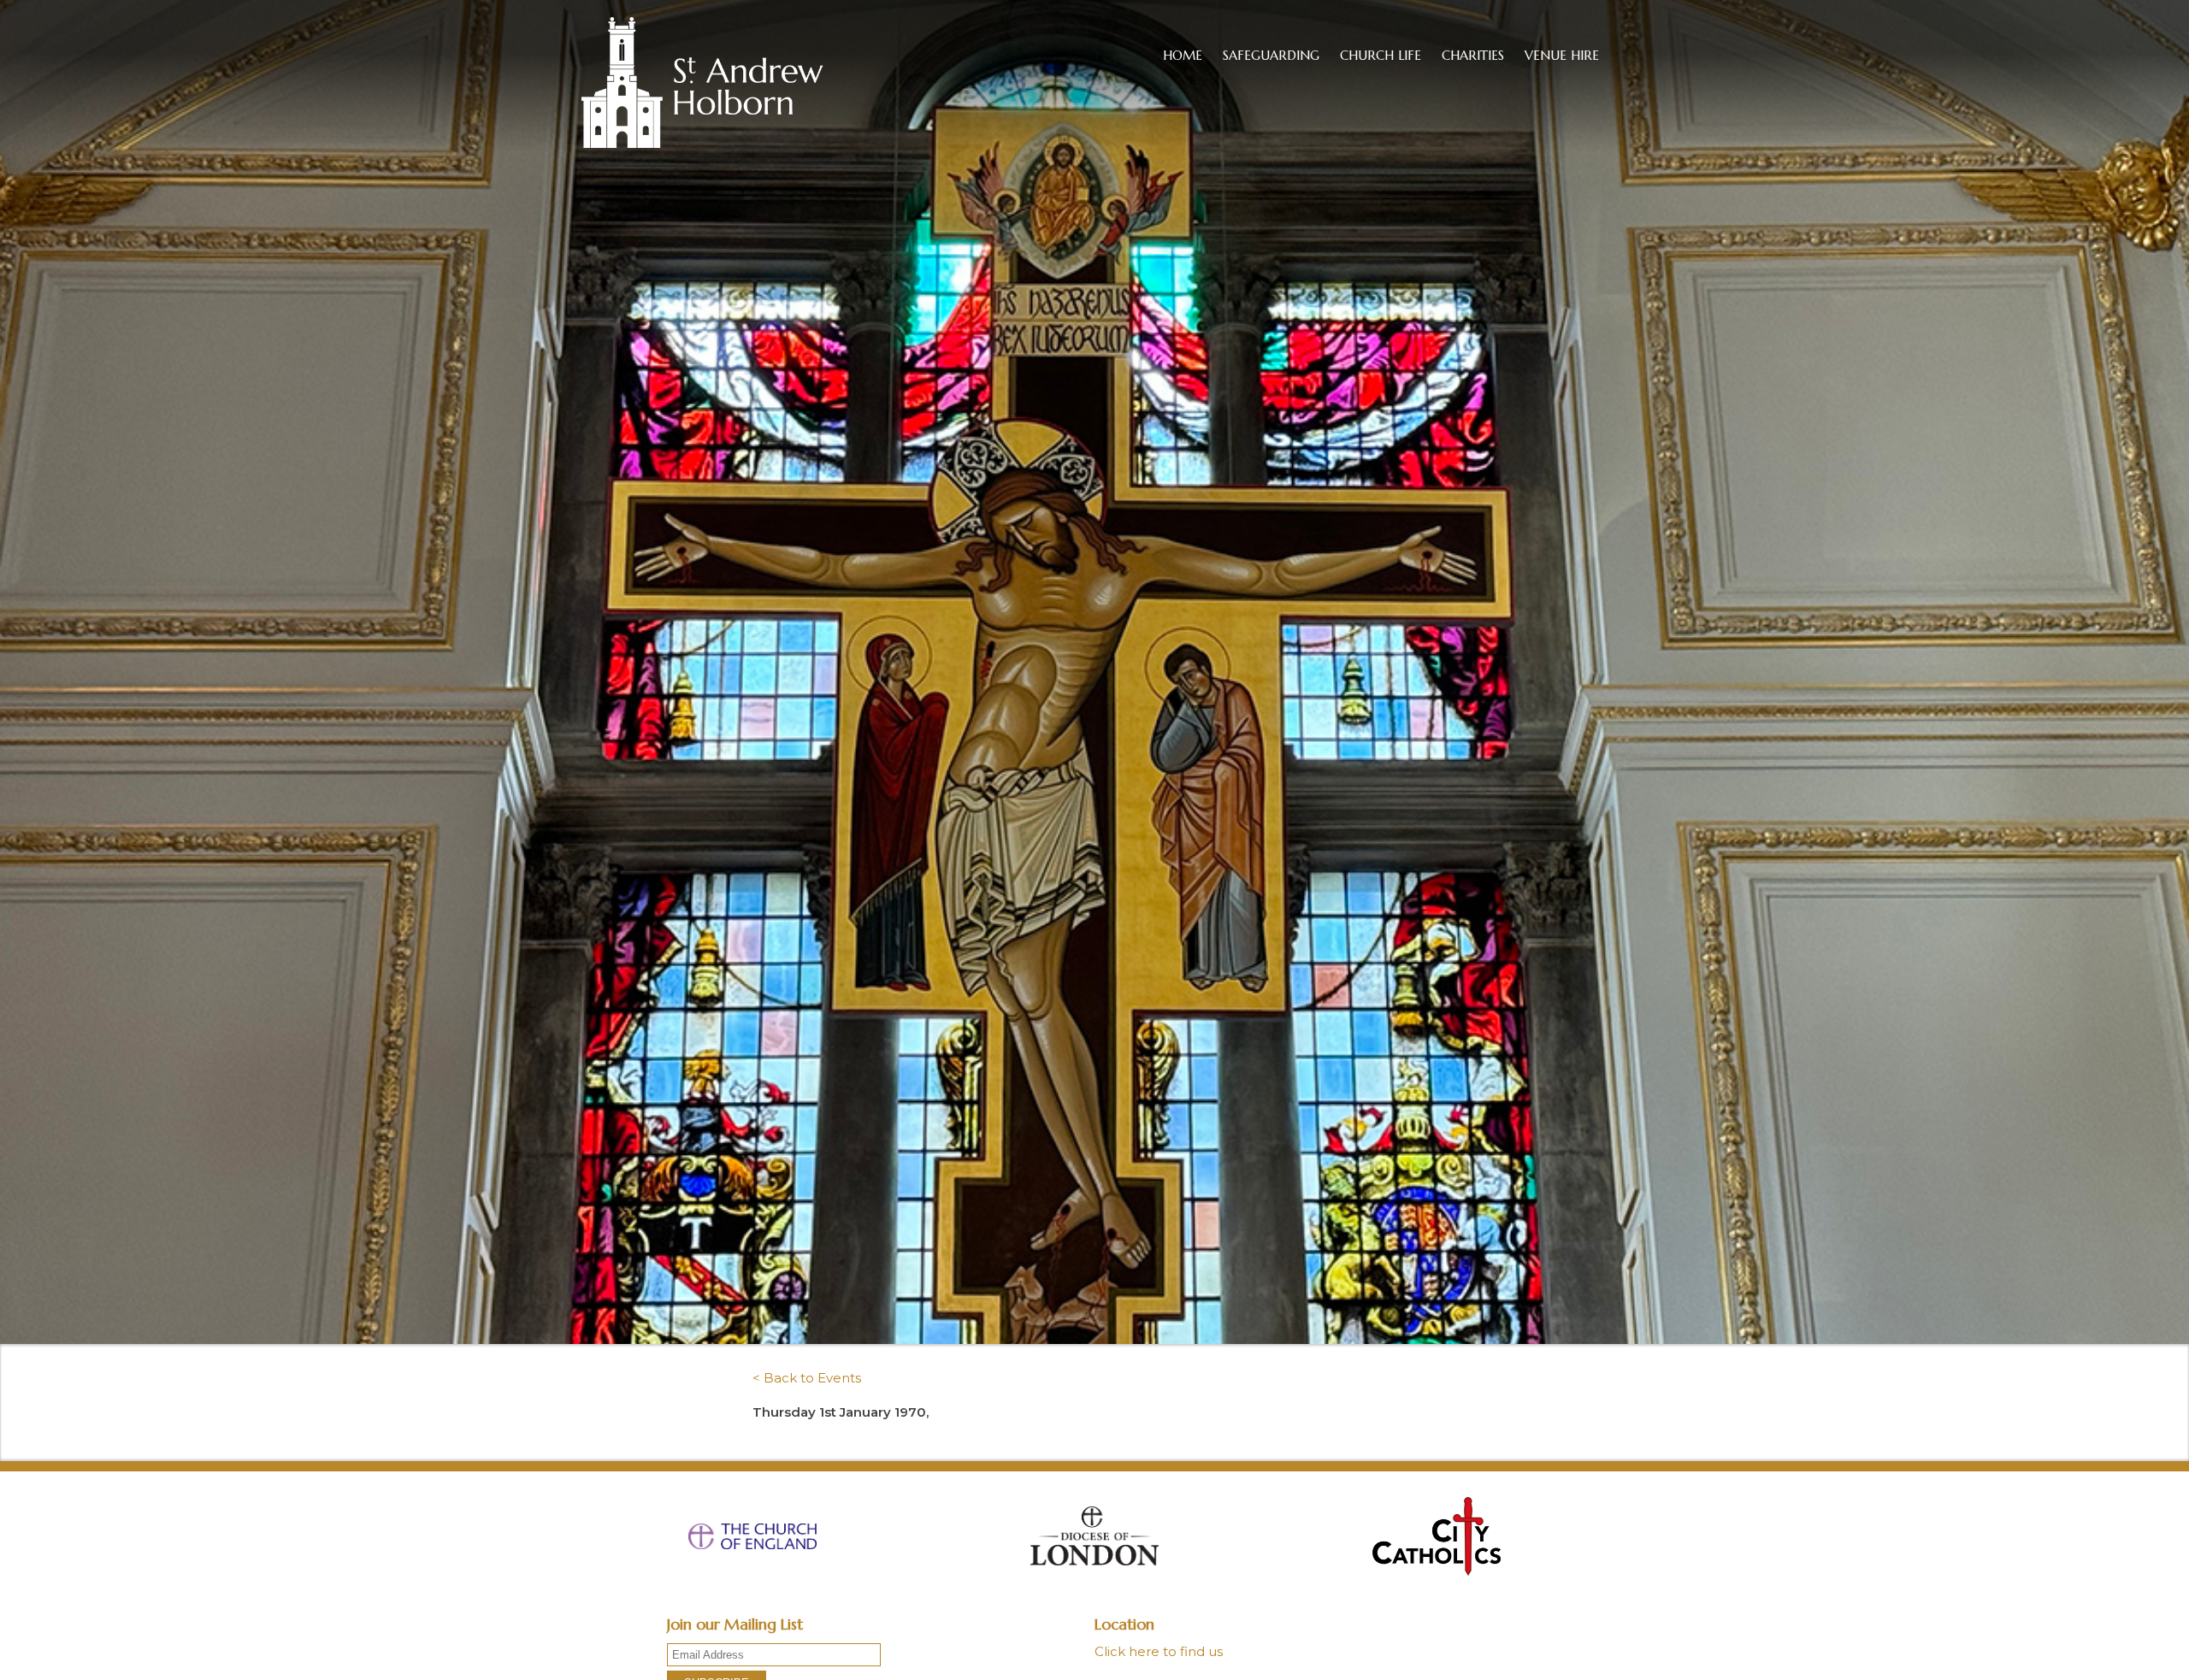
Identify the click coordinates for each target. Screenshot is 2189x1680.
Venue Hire (1562, 55)
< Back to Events (807, 1378)
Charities (1473, 55)
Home (1183, 55)
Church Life (1381, 55)
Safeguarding (1271, 55)
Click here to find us (1159, 1651)
